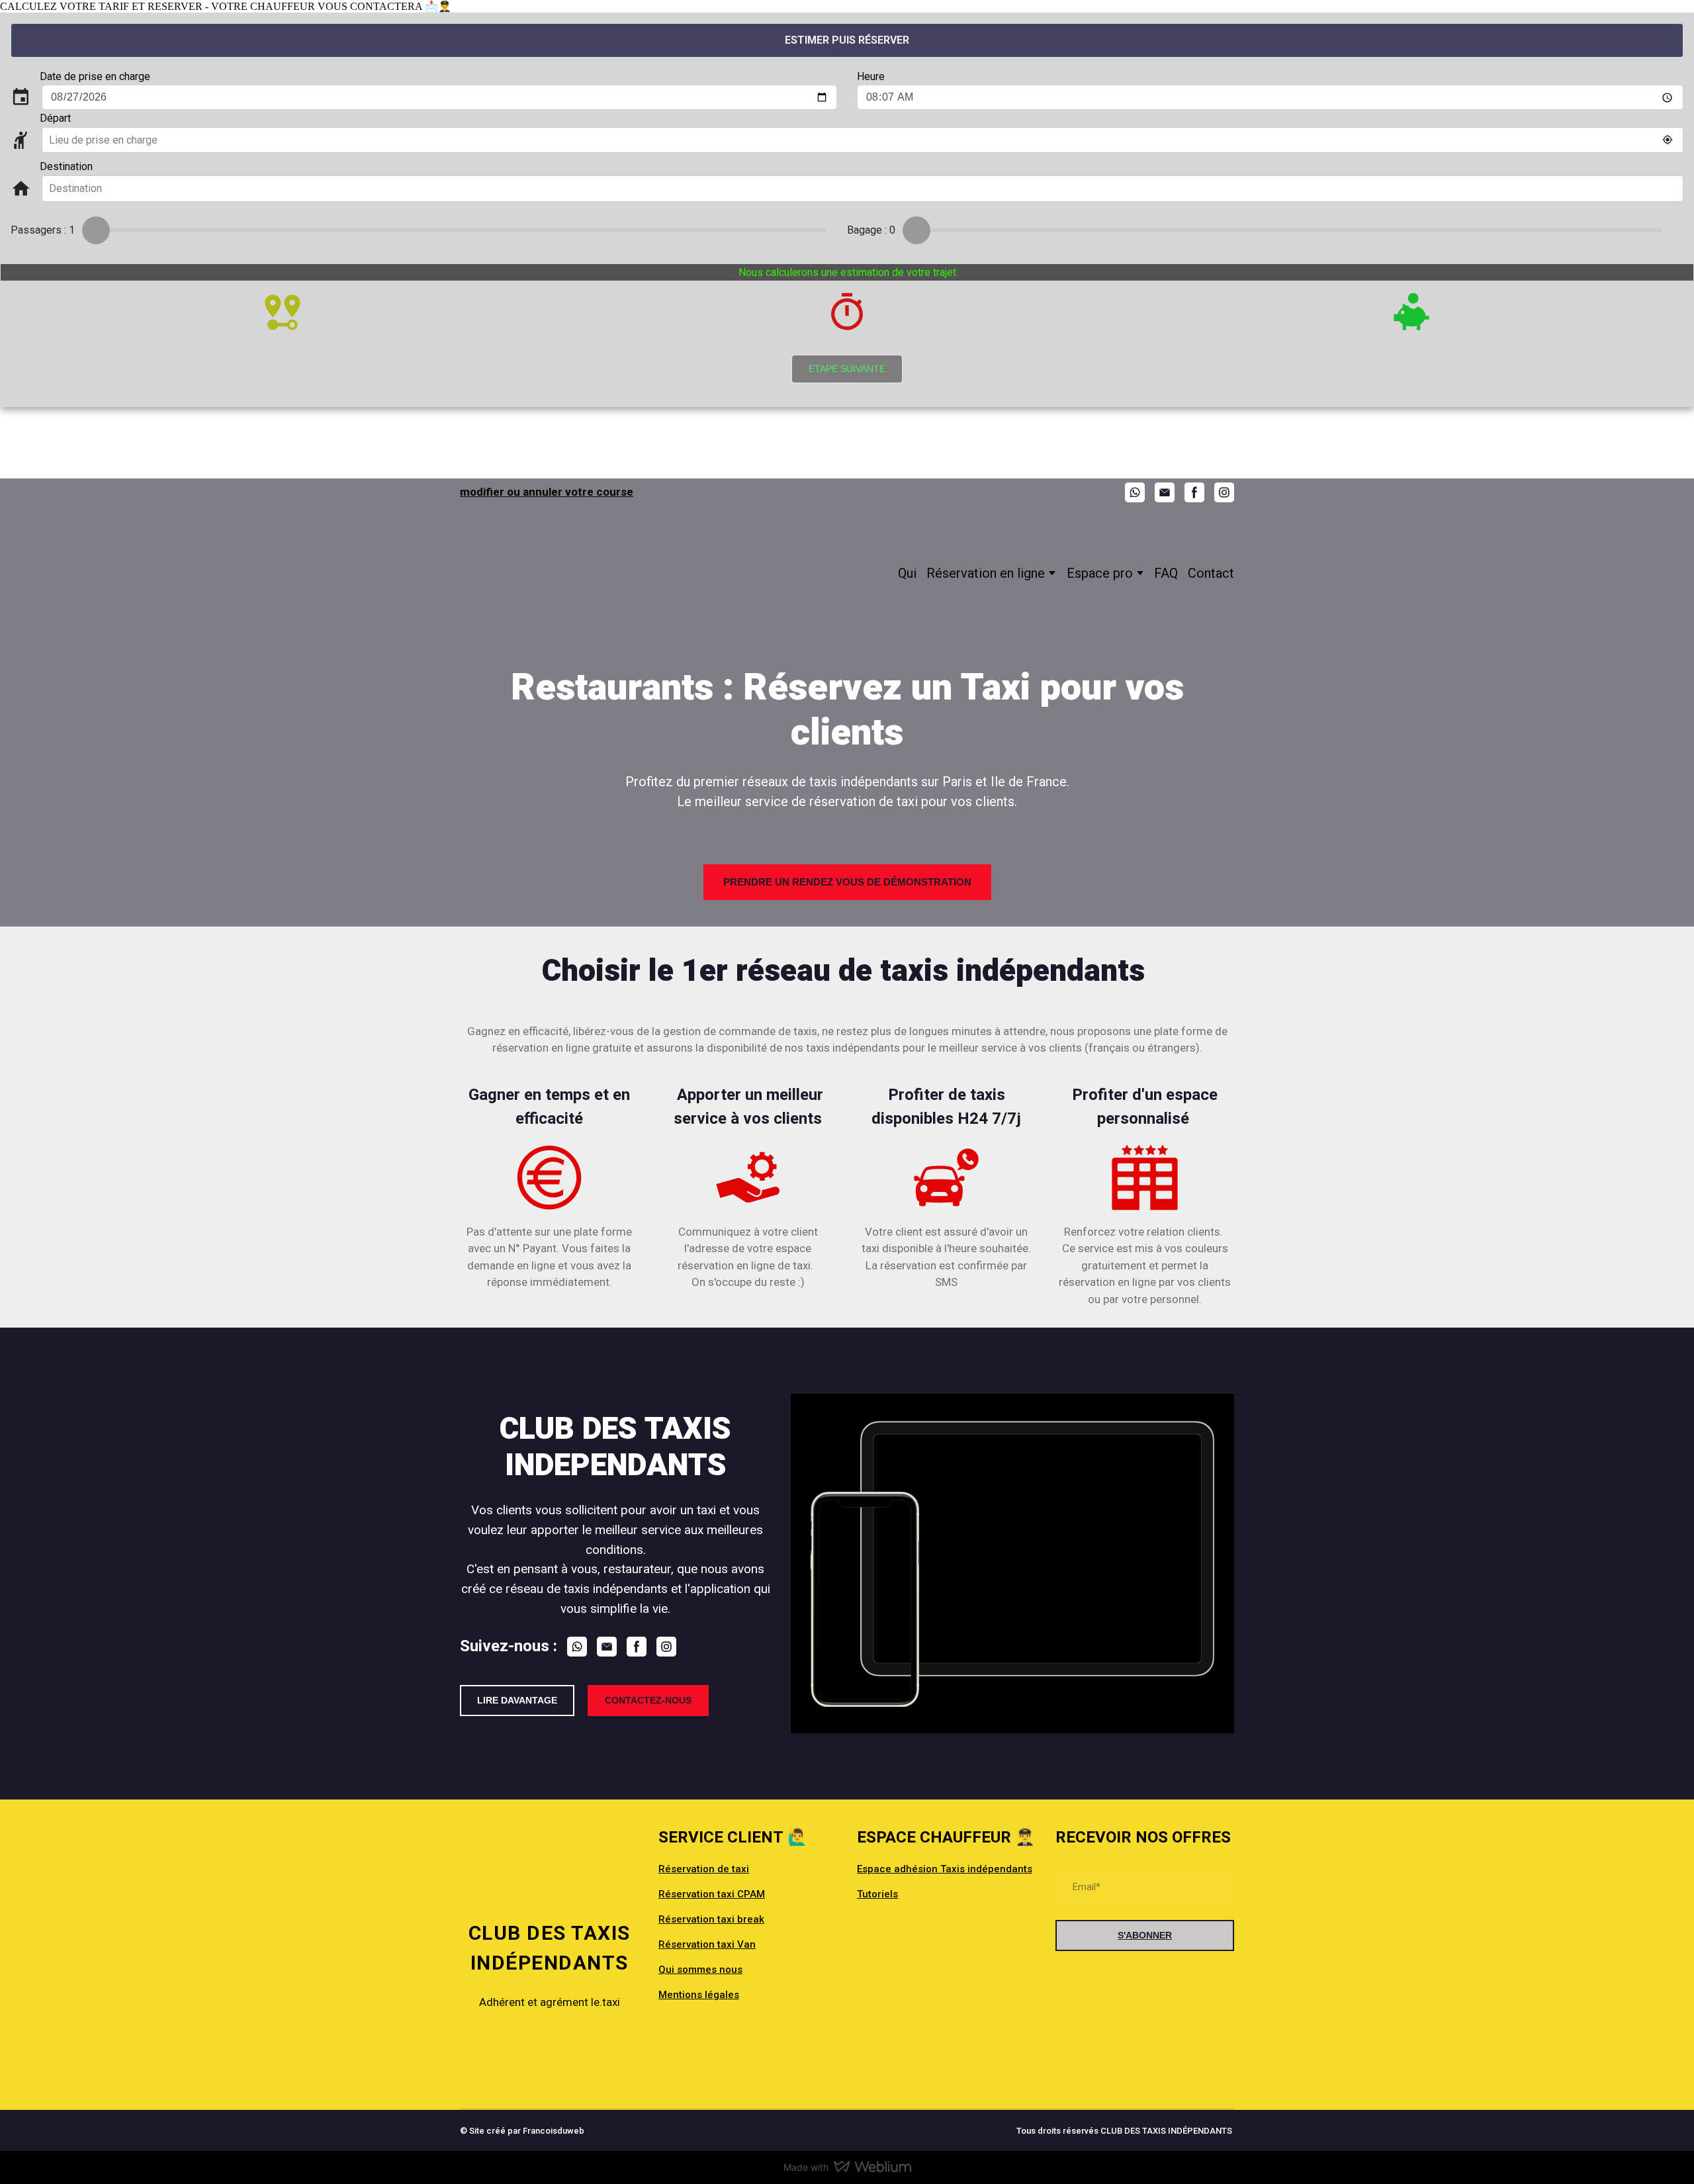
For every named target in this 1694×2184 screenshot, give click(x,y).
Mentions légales (699, 1995)
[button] (1135, 492)
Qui (907, 573)
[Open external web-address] (549, 2054)
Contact (1211, 573)
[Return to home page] (554, 573)
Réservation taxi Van (707, 1944)
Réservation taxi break (711, 1919)
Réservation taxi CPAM (712, 1894)
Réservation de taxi (704, 1869)
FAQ (1166, 573)
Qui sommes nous (700, 1970)
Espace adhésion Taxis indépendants (945, 1869)
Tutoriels (877, 1894)
